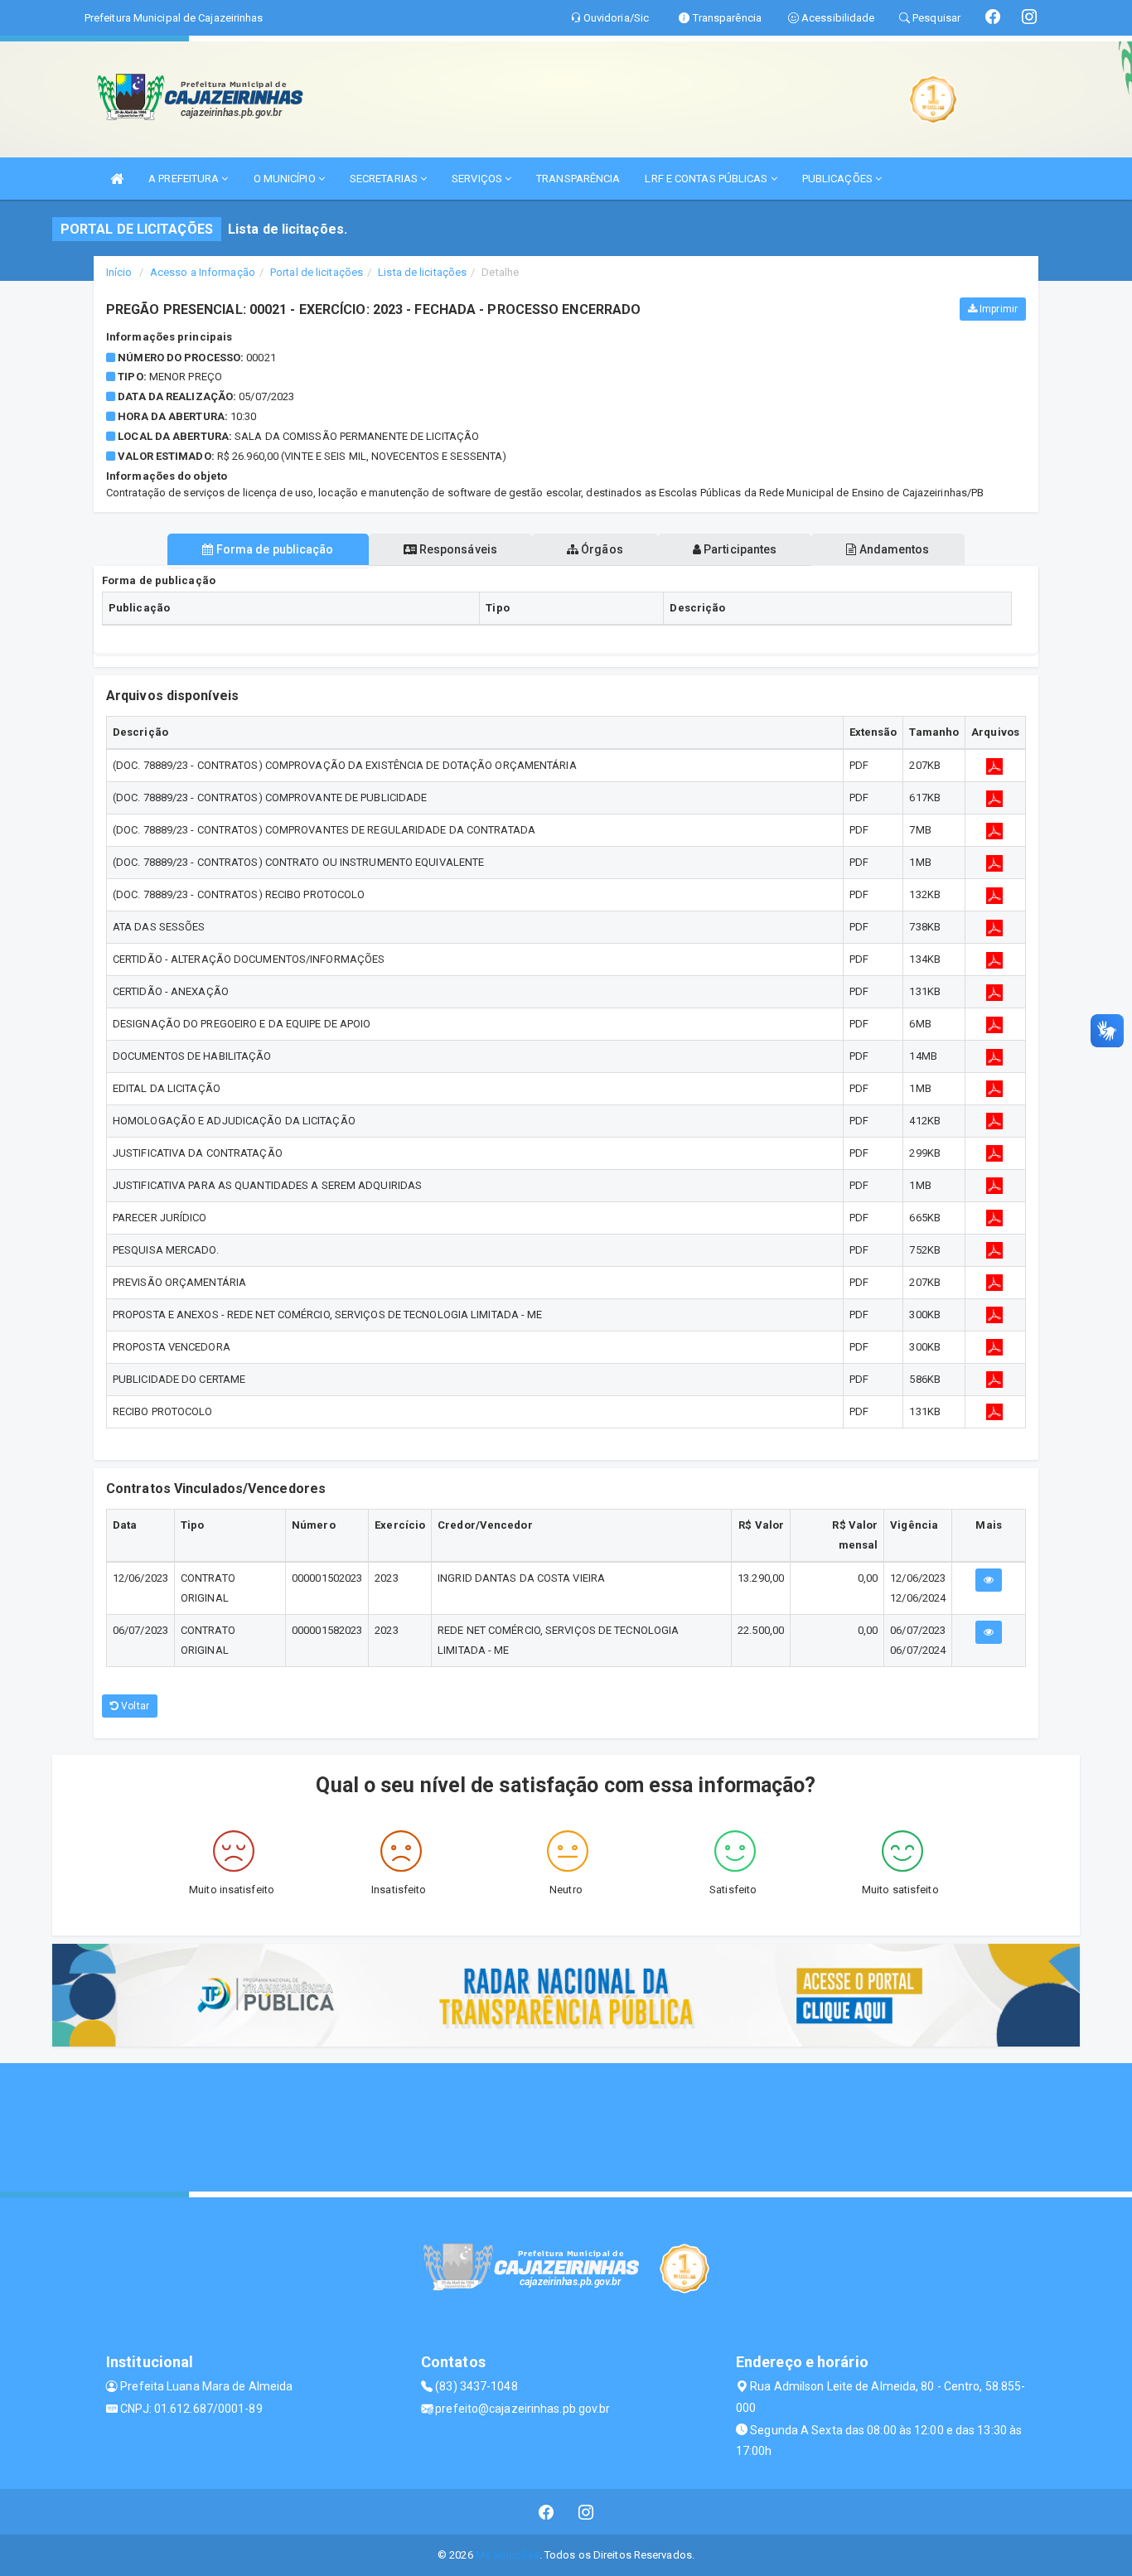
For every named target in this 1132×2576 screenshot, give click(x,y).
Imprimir (997, 309)
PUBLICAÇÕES (839, 179)
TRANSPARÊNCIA (578, 179)
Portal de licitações (317, 272)
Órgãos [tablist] (601, 549)
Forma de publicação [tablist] (274, 549)
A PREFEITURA (185, 179)
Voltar (134, 1706)
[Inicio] (117, 179)
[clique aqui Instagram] (586, 2512)
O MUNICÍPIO (286, 179)
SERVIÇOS (478, 179)
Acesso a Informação (203, 272)
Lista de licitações (422, 272)
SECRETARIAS (385, 179)
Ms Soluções (508, 2555)
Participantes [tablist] (739, 549)
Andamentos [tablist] (893, 549)
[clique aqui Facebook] (547, 2512)
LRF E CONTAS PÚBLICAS (707, 179)
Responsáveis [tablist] (457, 549)
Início (119, 272)
